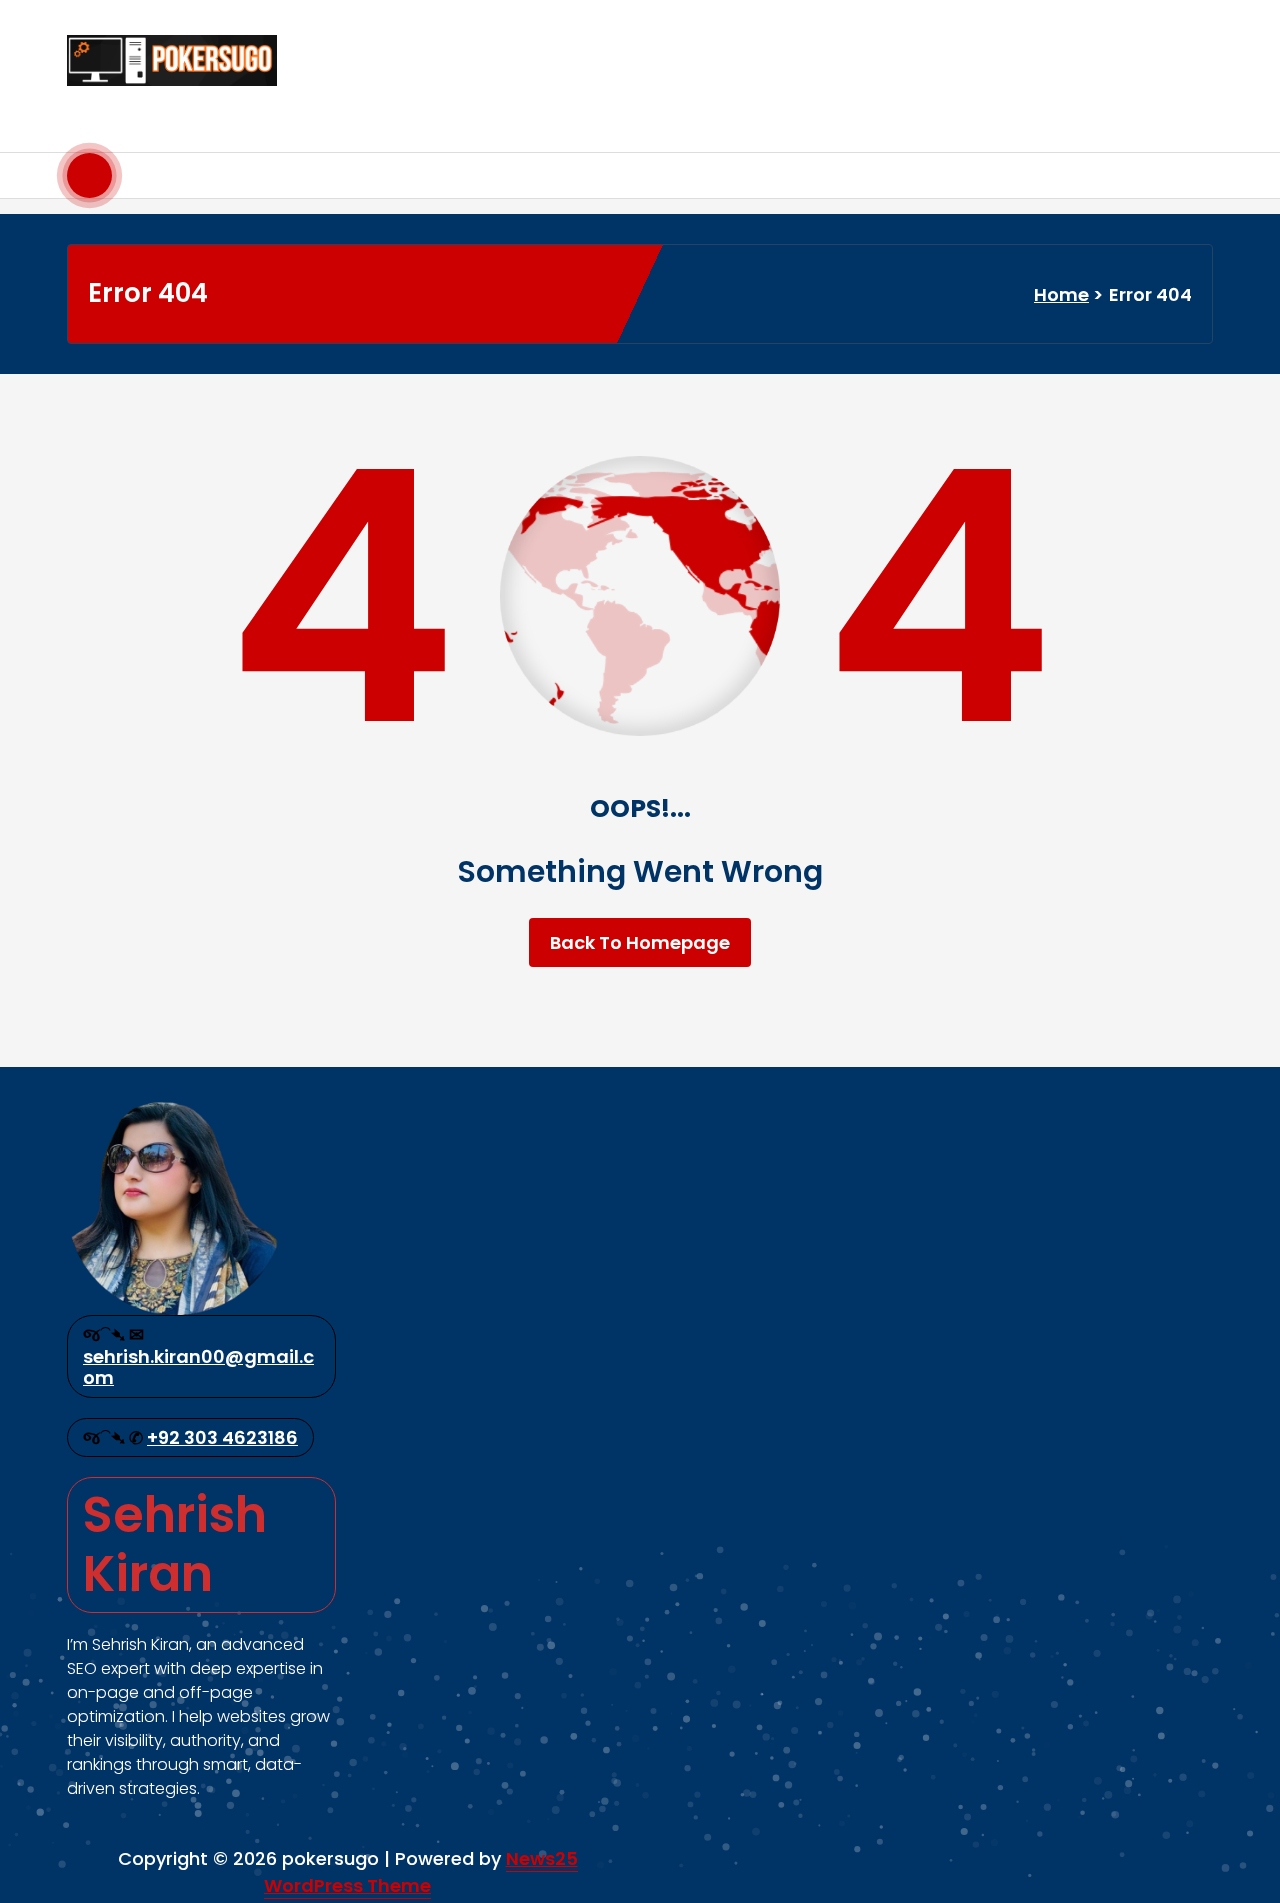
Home (1061, 294)
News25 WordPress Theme (421, 1872)
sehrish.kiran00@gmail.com (198, 1367)
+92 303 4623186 (222, 1437)
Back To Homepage (640, 942)
